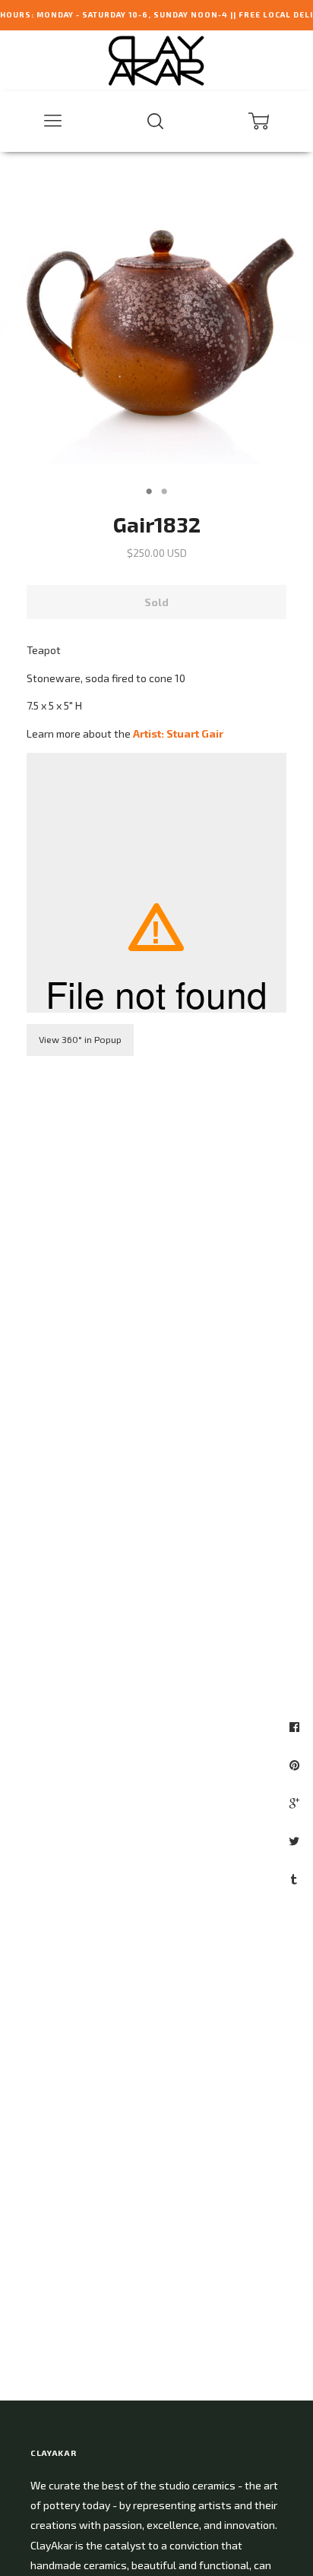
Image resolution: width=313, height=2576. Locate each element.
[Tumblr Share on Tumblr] (296, 1879)
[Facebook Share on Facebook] (296, 1727)
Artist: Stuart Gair (178, 733)
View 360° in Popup (80, 1039)
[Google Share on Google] (296, 1803)
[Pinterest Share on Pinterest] (296, 1765)
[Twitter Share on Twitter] (296, 1841)
